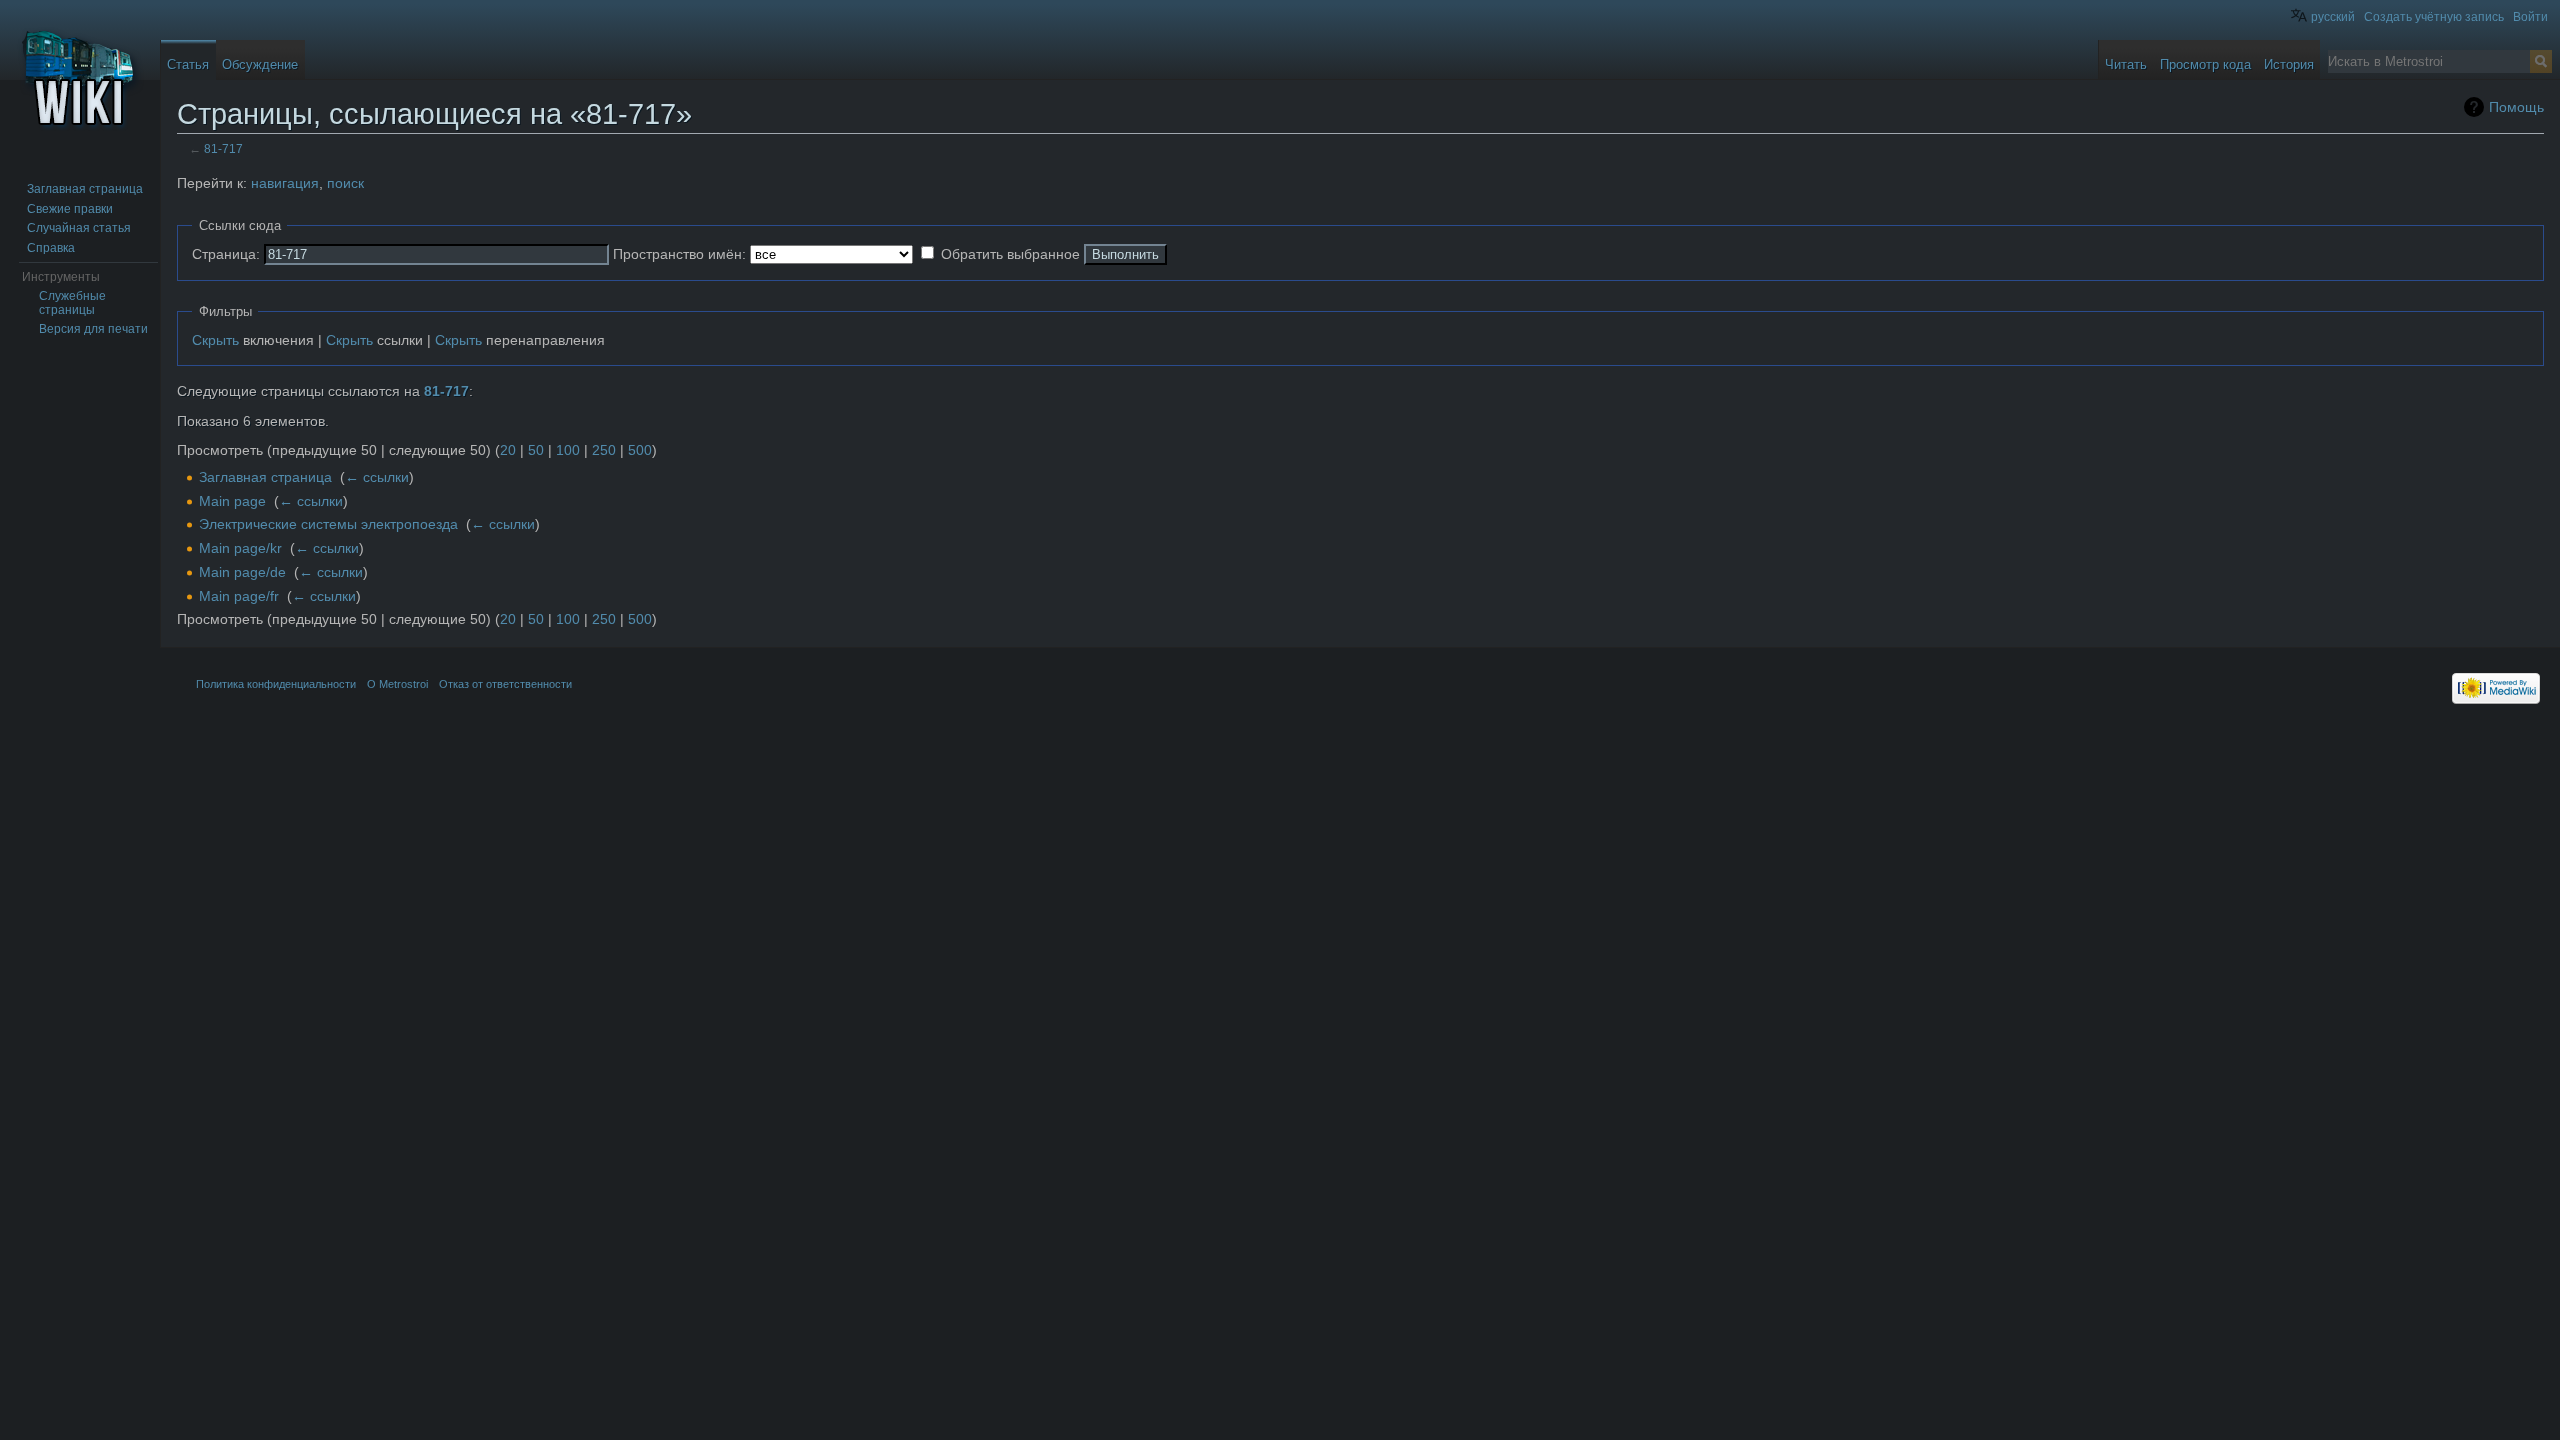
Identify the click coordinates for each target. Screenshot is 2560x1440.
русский (2333, 17)
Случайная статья (79, 228)
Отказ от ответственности (505, 684)
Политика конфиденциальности (276, 684)
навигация (285, 183)
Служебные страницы (72, 303)
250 (604, 450)
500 (640, 450)
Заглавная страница (265, 477)
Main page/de (242, 572)
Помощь (2516, 107)
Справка (51, 248)
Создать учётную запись (2434, 17)
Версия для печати (93, 329)
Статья (188, 64)
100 (568, 450)
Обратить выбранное (1010, 254)
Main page (232, 501)
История (2289, 64)
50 (536, 450)
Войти (2530, 17)
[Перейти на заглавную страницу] (80, 80)
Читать (2126, 64)
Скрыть (215, 340)
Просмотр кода (2205, 64)
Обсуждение (260, 64)
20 (508, 450)
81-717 (223, 148)
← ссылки (377, 477)
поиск (345, 183)
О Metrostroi (397, 684)
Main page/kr (240, 548)
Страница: (226, 254)
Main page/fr (239, 596)
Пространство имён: (679, 254)
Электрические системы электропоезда (328, 524)
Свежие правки (70, 209)
